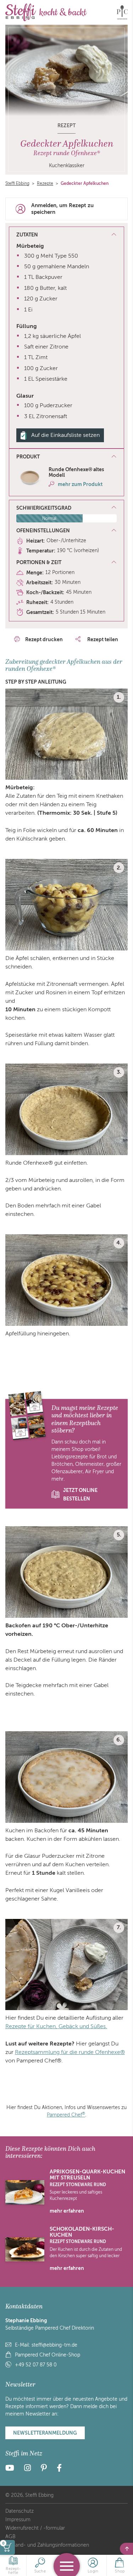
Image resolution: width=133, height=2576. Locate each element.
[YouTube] (12, 2469)
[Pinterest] (44, 2469)
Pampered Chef (66, 2115)
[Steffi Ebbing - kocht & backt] (46, 12)
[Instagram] (27, 2469)
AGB (10, 2537)
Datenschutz (20, 2511)
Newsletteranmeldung (45, 2433)
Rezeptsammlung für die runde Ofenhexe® (70, 2052)
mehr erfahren (67, 2211)
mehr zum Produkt (80, 484)
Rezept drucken (44, 639)
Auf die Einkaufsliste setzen (65, 435)
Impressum (18, 2520)
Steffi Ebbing (17, 183)
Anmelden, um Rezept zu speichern (62, 209)
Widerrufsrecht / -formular (35, 2528)
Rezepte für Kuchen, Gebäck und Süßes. (56, 2026)
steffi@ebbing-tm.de (54, 2345)
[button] (66, 457)
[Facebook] (59, 2469)
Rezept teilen (102, 639)
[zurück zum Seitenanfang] (126, 2549)
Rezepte (45, 183)
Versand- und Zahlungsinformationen (47, 2545)
